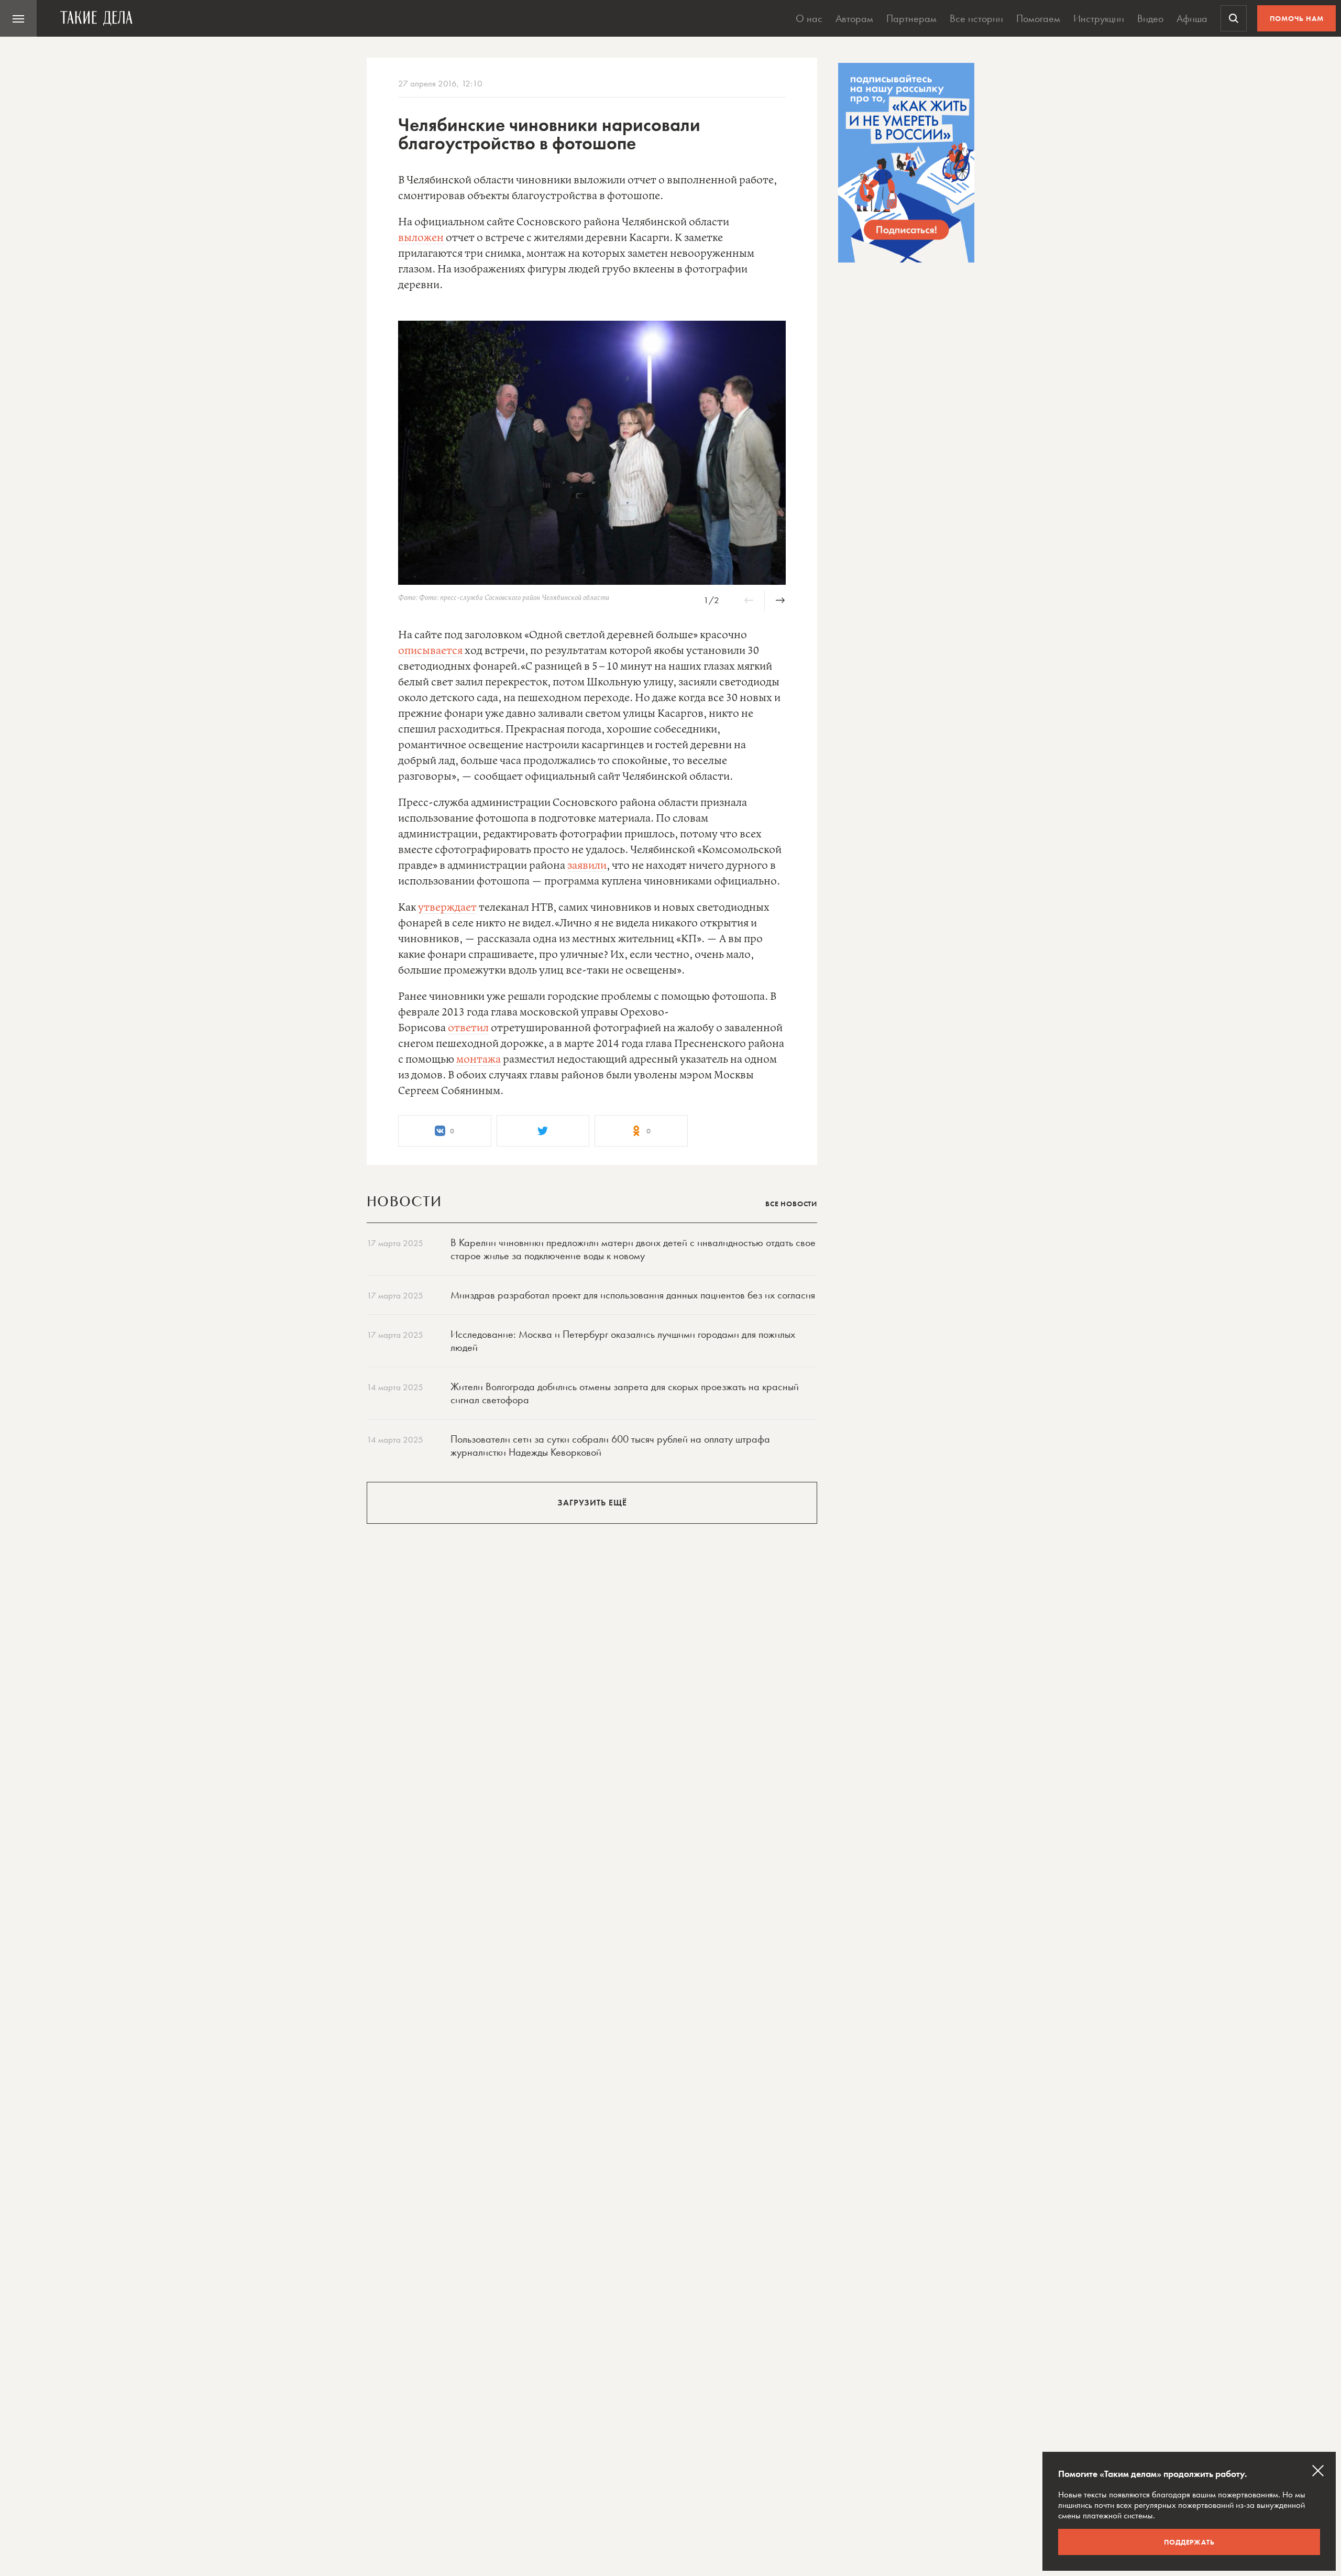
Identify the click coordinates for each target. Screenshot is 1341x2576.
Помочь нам (1297, 18)
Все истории (976, 18)
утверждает (447, 908)
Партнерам (911, 18)
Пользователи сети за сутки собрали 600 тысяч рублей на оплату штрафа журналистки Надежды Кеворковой (610, 1445)
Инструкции (1099, 18)
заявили (587, 866)
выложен (422, 238)
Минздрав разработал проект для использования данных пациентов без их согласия (633, 1295)
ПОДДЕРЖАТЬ (1189, 2542)
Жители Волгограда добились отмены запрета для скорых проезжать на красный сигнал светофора (625, 1393)
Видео (1150, 18)
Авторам (854, 18)
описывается (430, 651)
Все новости (791, 1204)
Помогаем (1038, 18)
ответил (468, 1028)
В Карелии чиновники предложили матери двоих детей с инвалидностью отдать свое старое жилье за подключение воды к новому (633, 1249)
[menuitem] (18, 18)
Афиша (1192, 18)
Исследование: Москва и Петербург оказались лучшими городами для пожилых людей (623, 1341)
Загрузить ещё (592, 1503)
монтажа (479, 1060)
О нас (809, 18)
